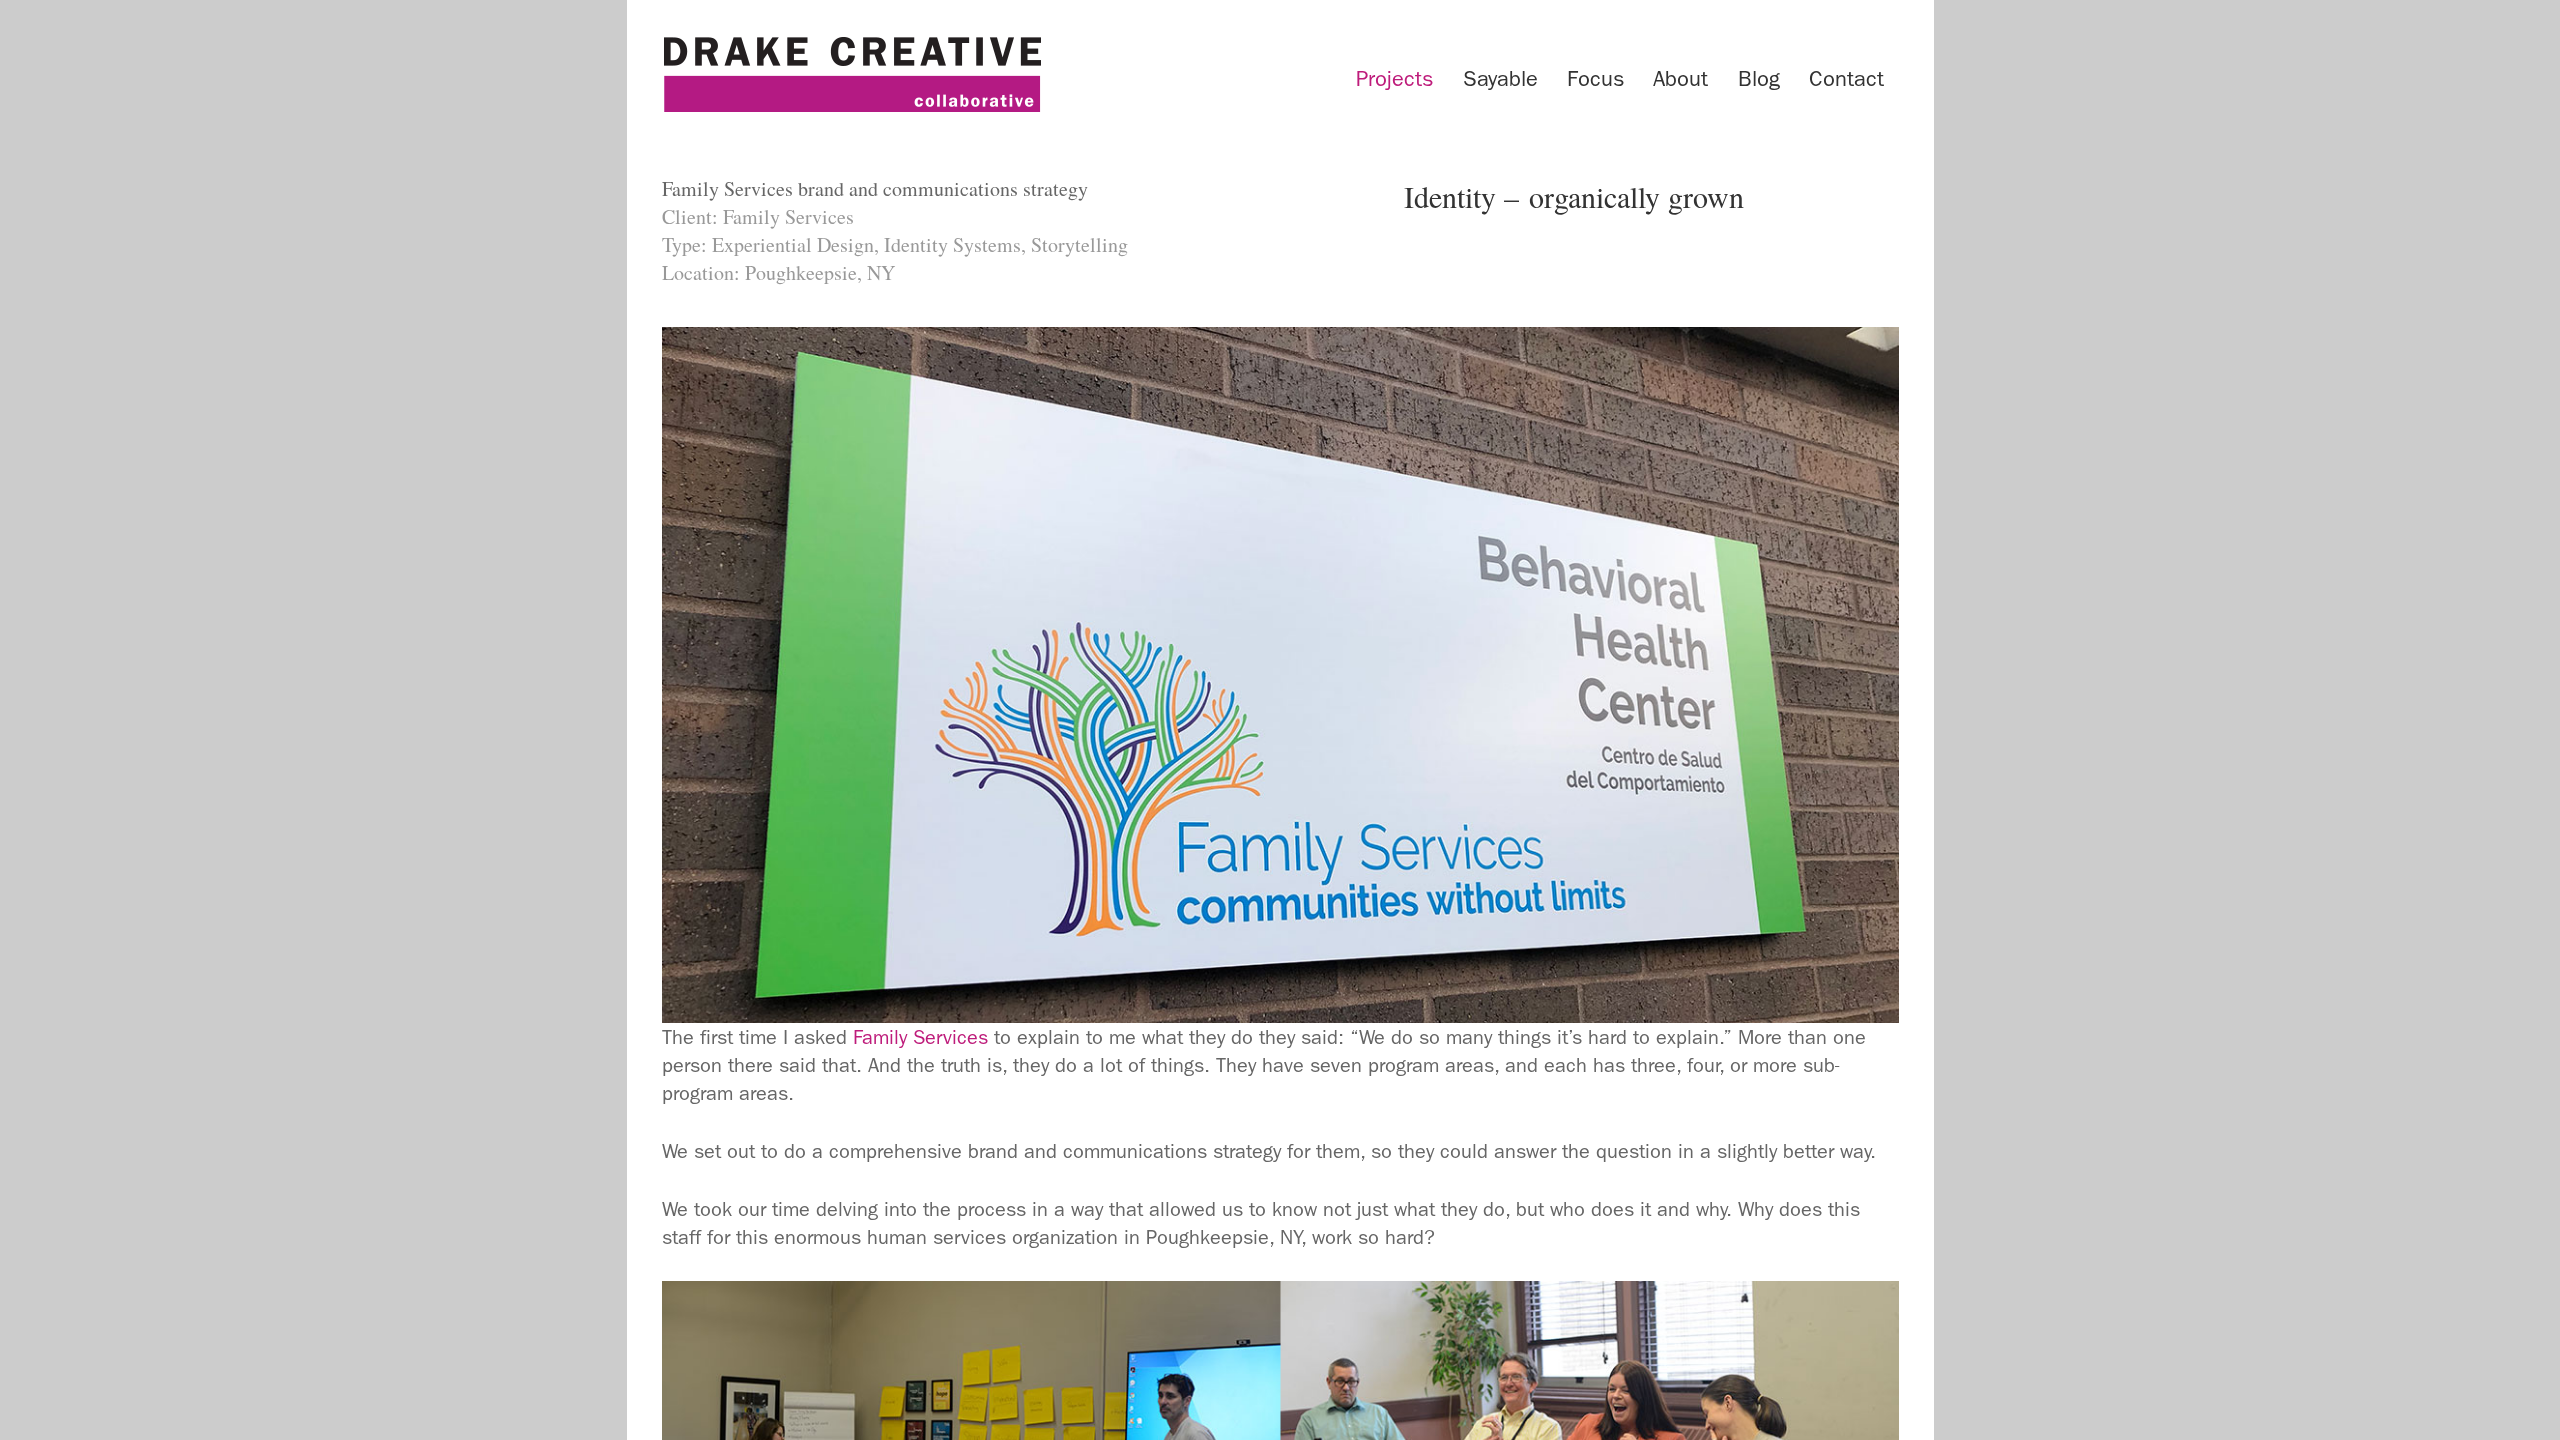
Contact (1846, 79)
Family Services (920, 1037)
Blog (1759, 79)
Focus (1595, 79)
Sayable (1500, 79)
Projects (1394, 79)
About (1680, 79)
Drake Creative (852, 74)
